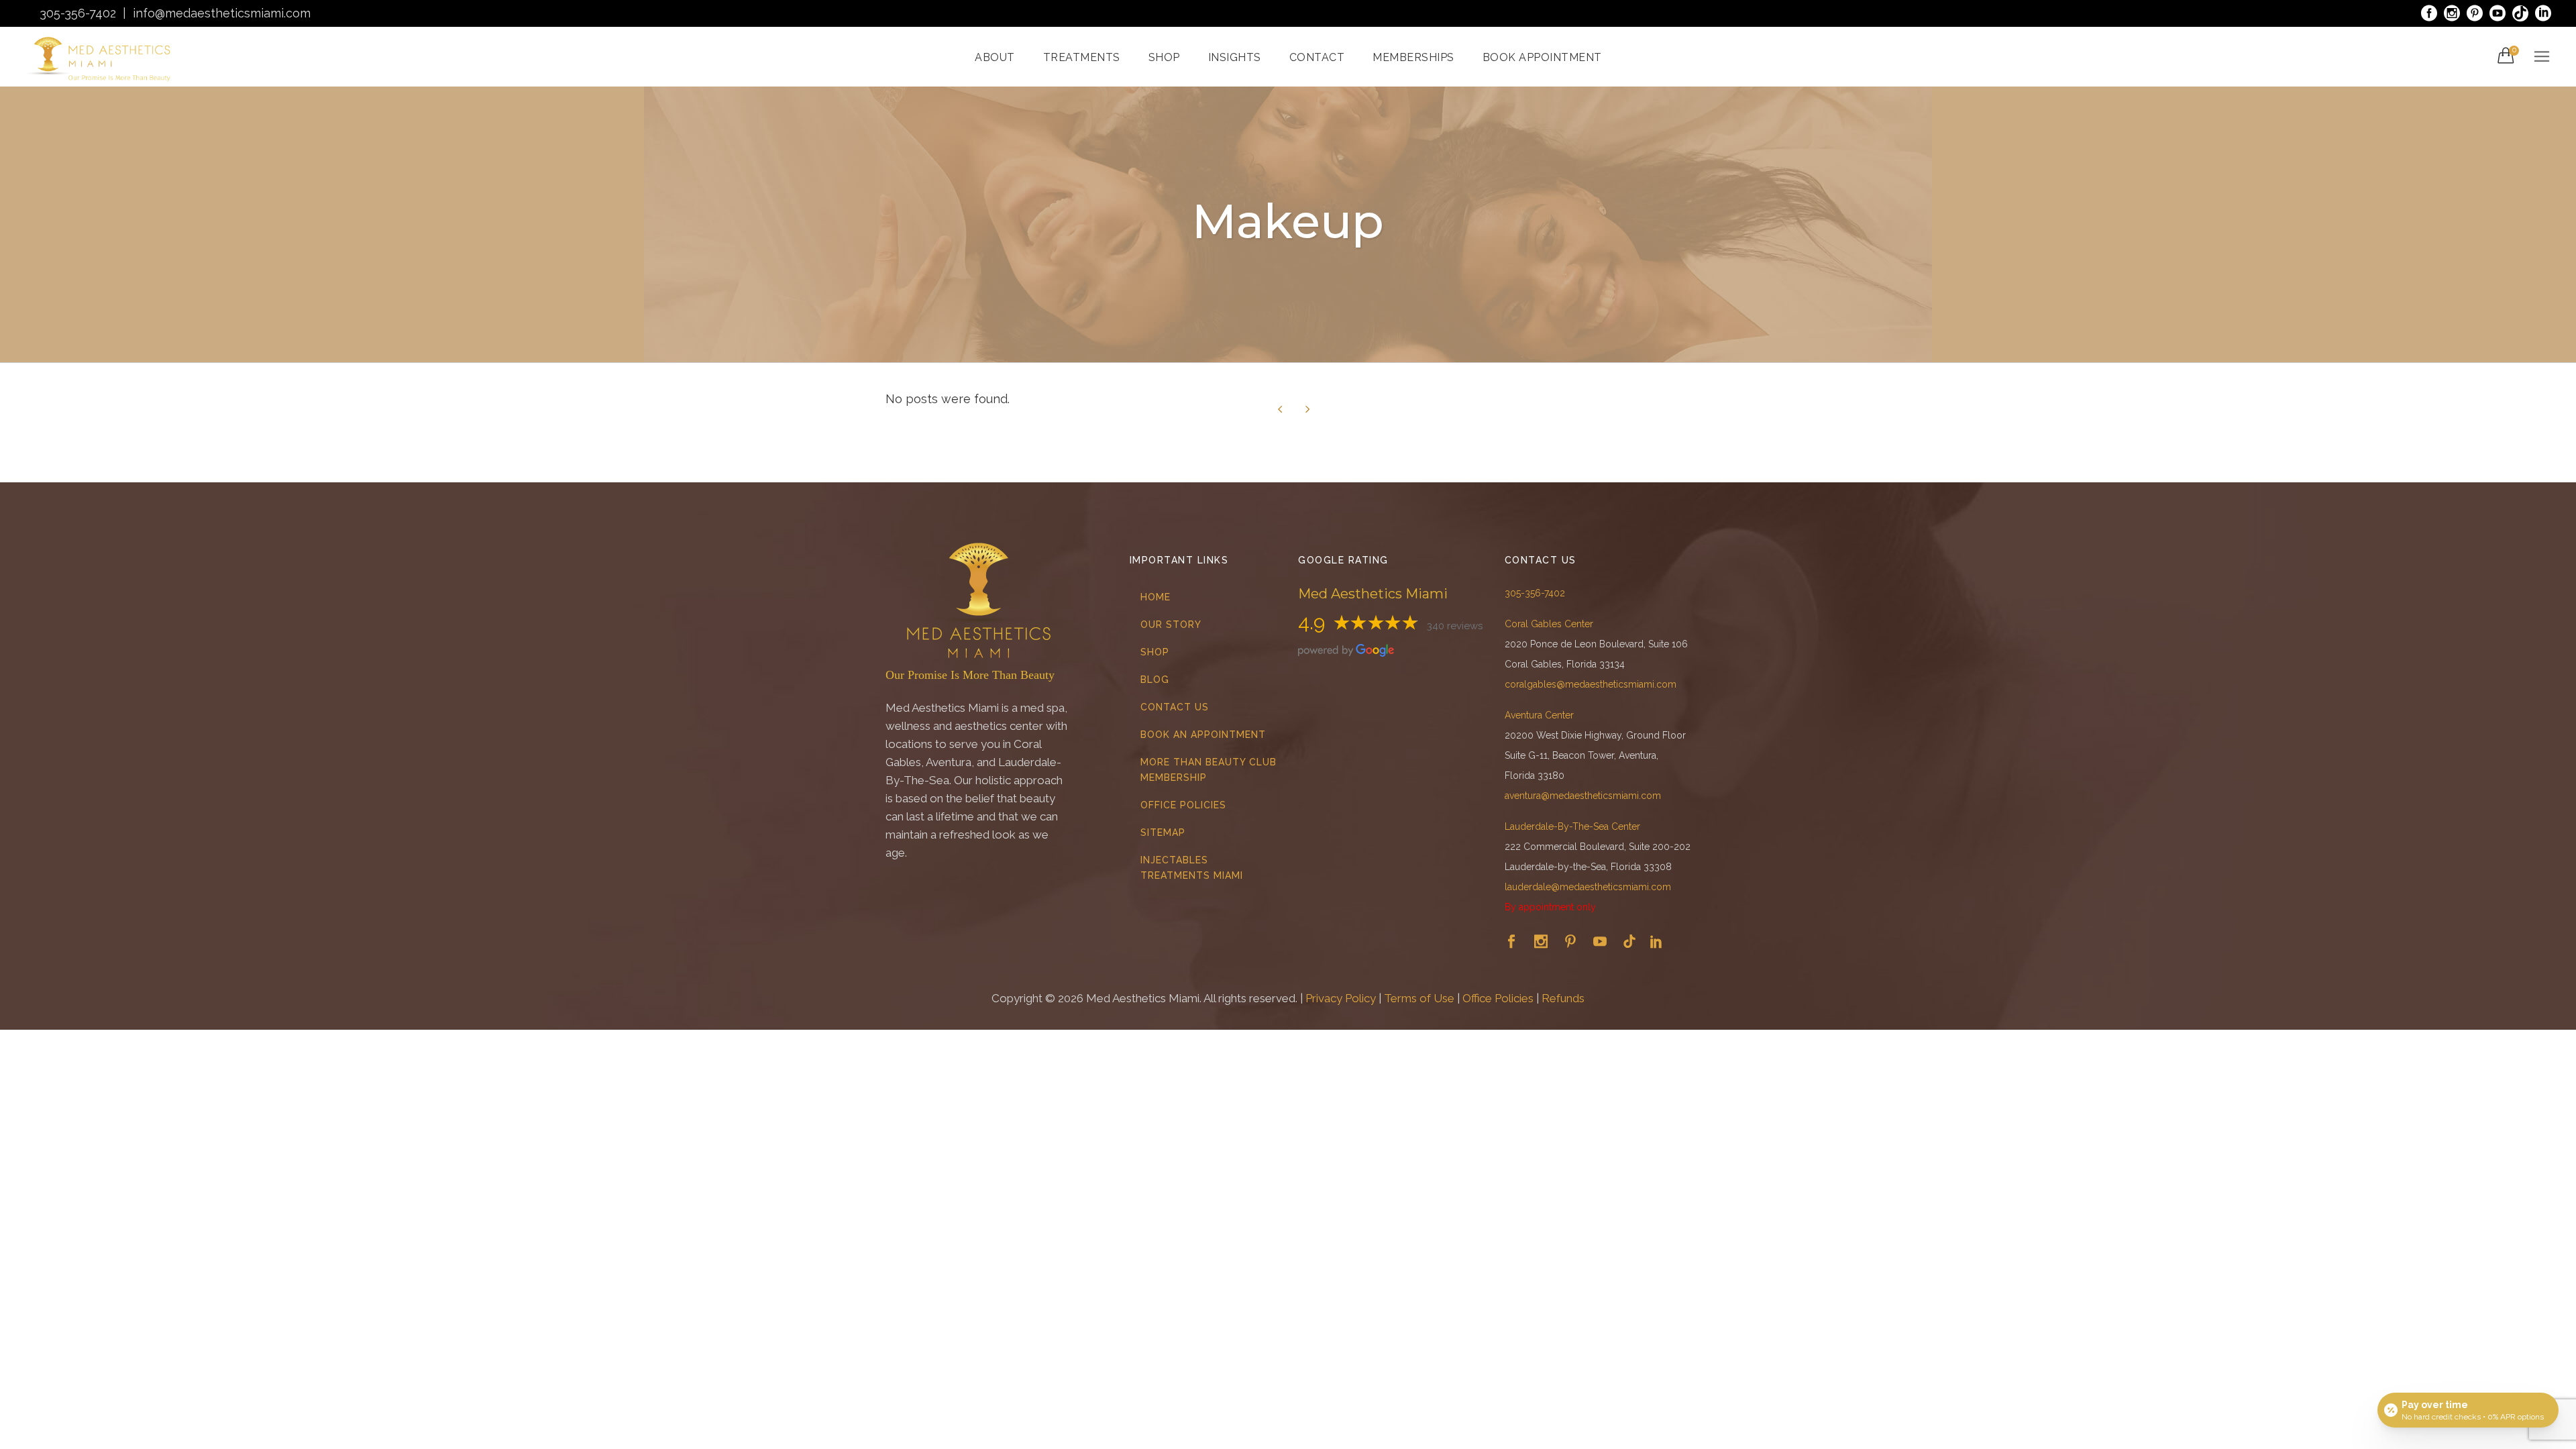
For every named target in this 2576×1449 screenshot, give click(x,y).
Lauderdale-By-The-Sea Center (1572, 826)
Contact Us (1175, 707)
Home (1156, 597)
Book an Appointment (1203, 735)
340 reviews (1455, 626)
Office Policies (1183, 805)
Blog (1155, 680)
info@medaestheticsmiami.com (222, 13)
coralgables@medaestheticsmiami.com (1591, 684)
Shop (1155, 652)
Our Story (1171, 625)
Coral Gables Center (1549, 624)
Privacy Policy (1341, 998)
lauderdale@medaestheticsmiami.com (1588, 887)
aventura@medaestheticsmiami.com (1583, 796)
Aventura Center (1539, 715)
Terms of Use (1419, 998)
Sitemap (1163, 833)
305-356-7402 (78, 13)
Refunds (1563, 998)
